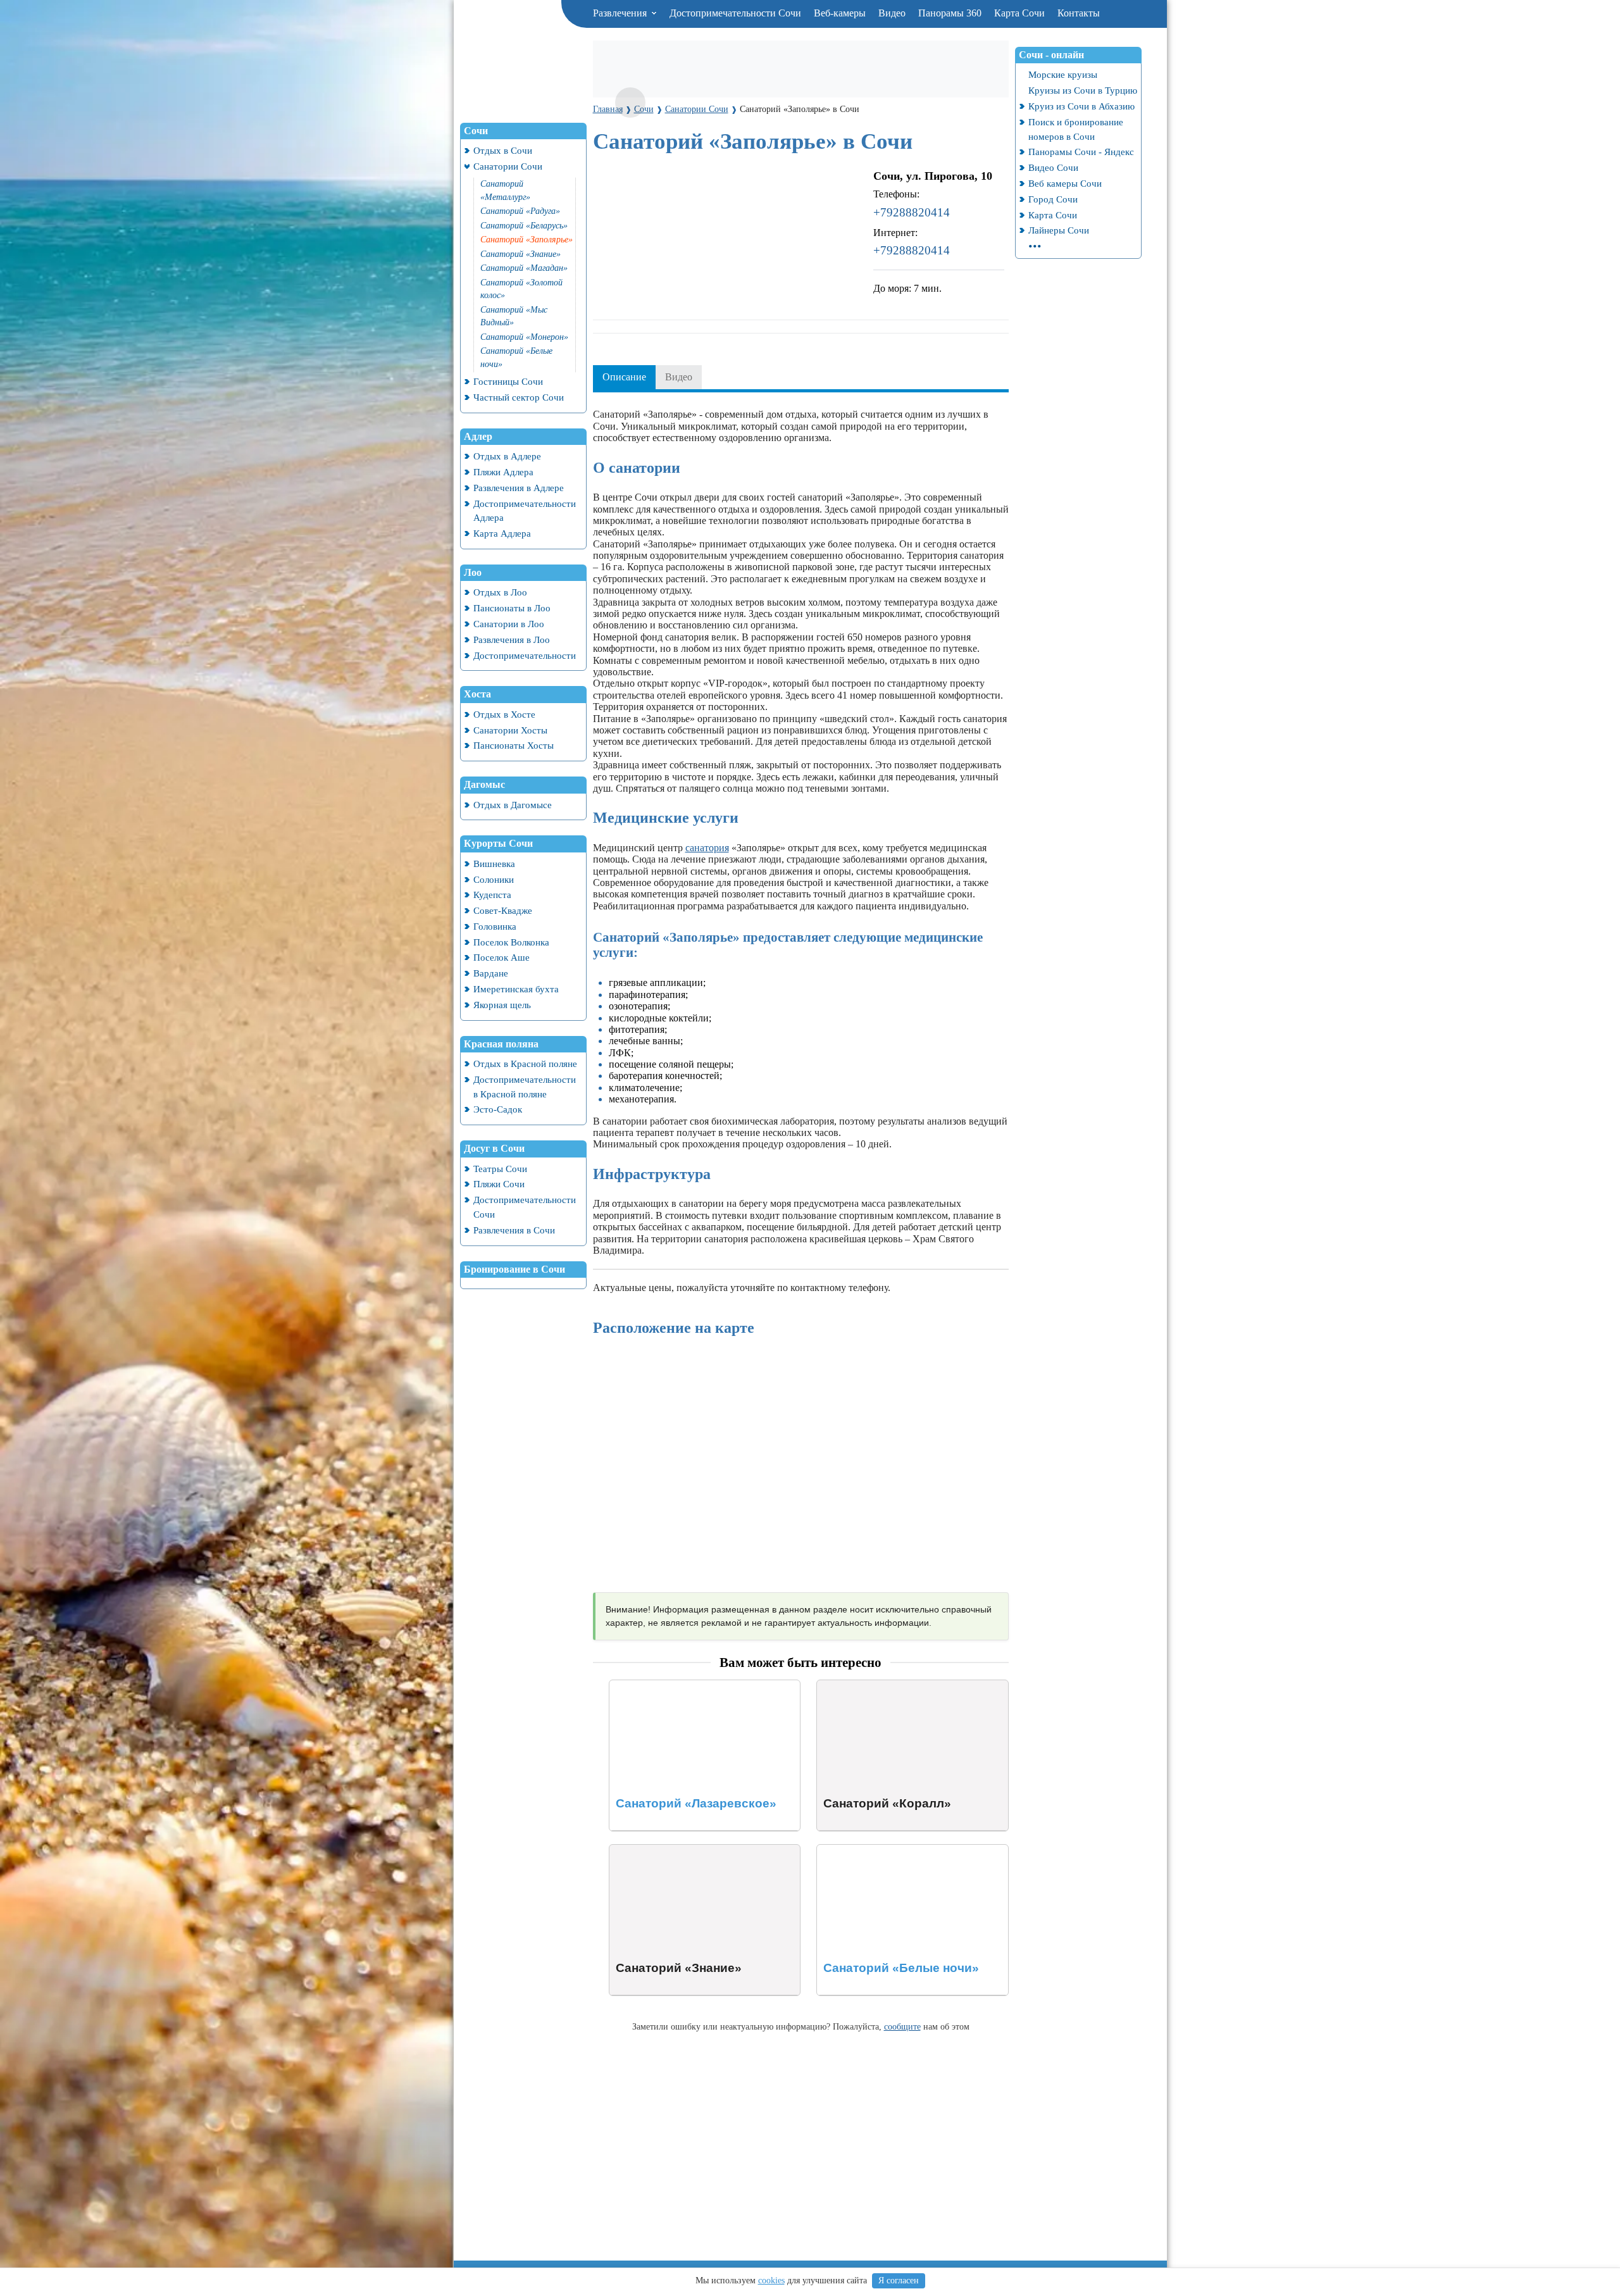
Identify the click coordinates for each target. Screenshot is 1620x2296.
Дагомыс (484, 784)
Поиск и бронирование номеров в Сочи (1076, 129)
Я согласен (899, 2280)
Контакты (1079, 13)
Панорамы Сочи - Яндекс (1081, 152)
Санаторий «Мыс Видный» (514, 316)
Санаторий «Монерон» (524, 337)
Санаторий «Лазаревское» (666, 1686)
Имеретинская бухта (516, 989)
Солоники (494, 879)
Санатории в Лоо (509, 624)
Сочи (476, 131)
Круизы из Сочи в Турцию (1083, 90)
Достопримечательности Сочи (735, 13)
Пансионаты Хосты (514, 745)
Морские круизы (1063, 74)
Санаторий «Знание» (520, 254)
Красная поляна (501, 1044)
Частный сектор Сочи (519, 397)
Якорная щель (502, 1005)
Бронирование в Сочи (514, 1269)
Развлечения (621, 13)
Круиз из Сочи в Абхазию (1081, 106)
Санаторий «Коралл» (863, 1686)
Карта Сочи (1019, 13)
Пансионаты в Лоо (512, 608)
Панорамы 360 (950, 13)
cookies (771, 2280)
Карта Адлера (502, 533)
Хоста (477, 694)
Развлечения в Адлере (519, 488)
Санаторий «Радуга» (520, 211)
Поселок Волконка (511, 942)
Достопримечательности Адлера (525, 511)
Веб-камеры (840, 13)
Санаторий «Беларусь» (524, 226)
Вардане (491, 973)
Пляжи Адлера (503, 472)
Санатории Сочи (508, 166)
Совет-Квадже (503, 910)
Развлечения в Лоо (512, 640)
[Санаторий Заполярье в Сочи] (630, 103)
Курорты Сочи (498, 843)
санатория (707, 848)
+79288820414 (912, 212)
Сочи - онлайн (1051, 55)
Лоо (473, 572)
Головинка (495, 926)
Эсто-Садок (498, 1109)
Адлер (478, 436)
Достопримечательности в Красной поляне (525, 1087)
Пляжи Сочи (499, 1184)
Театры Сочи (500, 1169)
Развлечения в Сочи (514, 1230)
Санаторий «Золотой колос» (521, 289)
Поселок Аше (502, 957)
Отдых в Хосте (504, 714)
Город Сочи (1053, 199)
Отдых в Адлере (507, 456)
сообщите (902, 2026)
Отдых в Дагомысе (513, 805)
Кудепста (492, 895)
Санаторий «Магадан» (524, 268)
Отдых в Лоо (500, 592)
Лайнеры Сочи (1059, 230)
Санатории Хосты (510, 730)
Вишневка (494, 864)
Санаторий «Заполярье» (526, 240)
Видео (892, 13)
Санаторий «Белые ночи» (516, 358)
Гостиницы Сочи (508, 381)
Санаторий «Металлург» (505, 190)
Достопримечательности (525, 655)
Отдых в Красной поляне (525, 1064)
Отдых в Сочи (503, 150)
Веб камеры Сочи (1065, 183)
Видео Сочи (1053, 167)
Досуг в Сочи (494, 1148)
